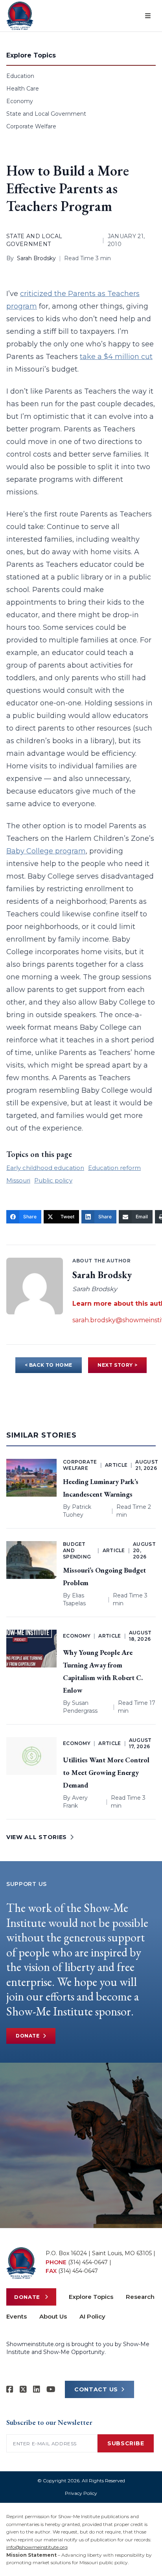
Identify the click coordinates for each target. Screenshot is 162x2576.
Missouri (18, 1180)
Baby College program (46, 851)
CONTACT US (96, 2389)
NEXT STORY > (117, 1365)
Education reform (114, 1168)
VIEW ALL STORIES (37, 1837)
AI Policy (92, 2316)
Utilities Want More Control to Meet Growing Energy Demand (106, 1772)
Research (140, 2297)
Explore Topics (91, 2297)
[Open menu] (148, 16)
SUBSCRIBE (126, 2443)
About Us (53, 2316)
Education (20, 76)
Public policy (53, 1180)
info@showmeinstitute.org (37, 2547)
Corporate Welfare (31, 126)
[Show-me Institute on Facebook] (10, 2389)
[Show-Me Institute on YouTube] (51, 2389)
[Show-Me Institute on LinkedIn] (37, 2389)
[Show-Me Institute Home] (20, 16)
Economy (20, 101)
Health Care (23, 89)
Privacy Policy (81, 2493)
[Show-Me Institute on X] (23, 2389)
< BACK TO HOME (49, 1365)
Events (17, 2316)
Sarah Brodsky (36, 258)
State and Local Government (46, 114)
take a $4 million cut (116, 357)
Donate (28, 2036)
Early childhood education (45, 1168)
